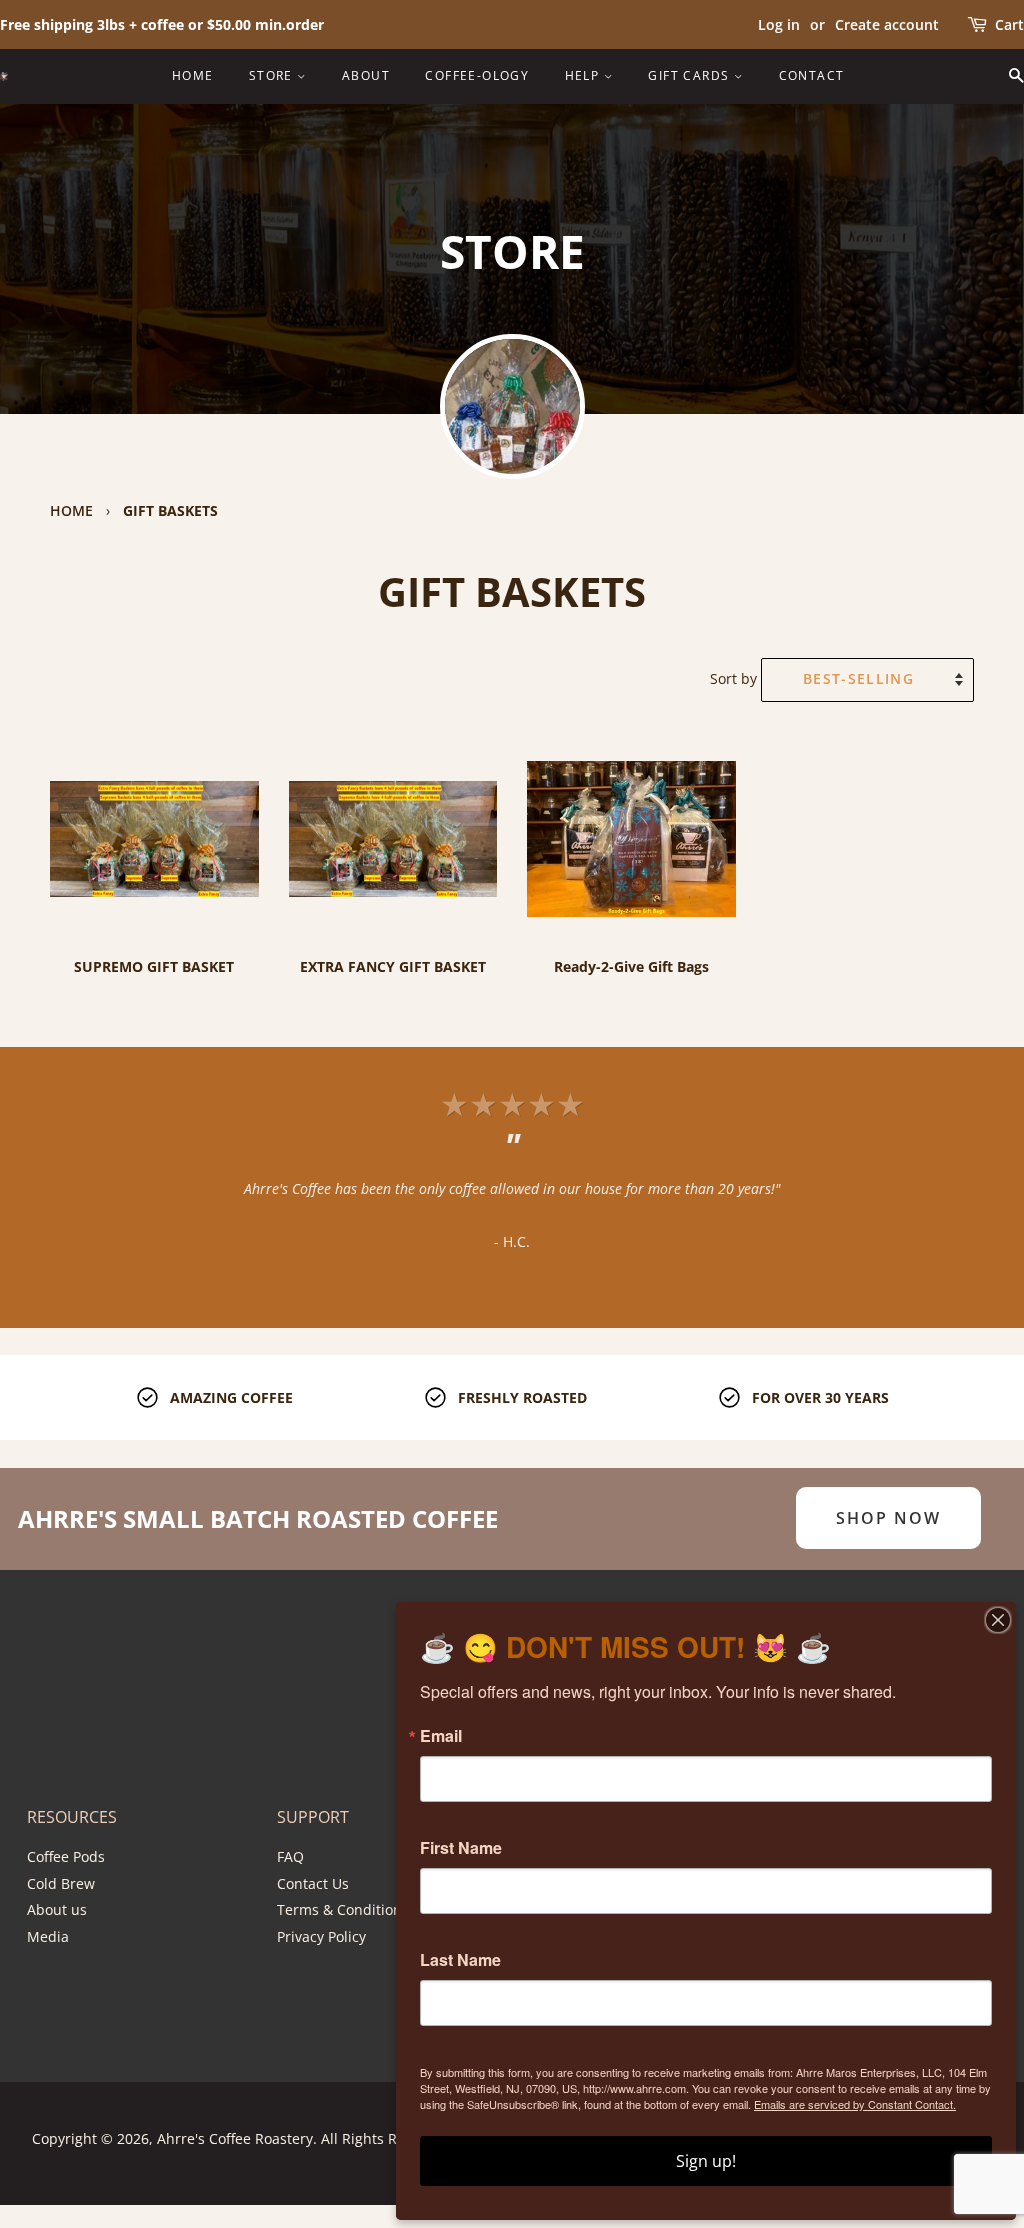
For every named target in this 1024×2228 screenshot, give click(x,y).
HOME (193, 75)
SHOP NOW (888, 1518)
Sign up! (706, 2161)
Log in (779, 24)
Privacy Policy (321, 1936)
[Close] (998, 1620)
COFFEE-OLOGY (477, 75)
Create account (887, 24)
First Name (461, 1848)
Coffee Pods (66, 1856)
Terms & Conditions (343, 1909)
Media (48, 1936)
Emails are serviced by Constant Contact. (855, 2104)
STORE (273, 75)
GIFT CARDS (690, 75)
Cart (1009, 24)
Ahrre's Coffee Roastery (235, 2138)
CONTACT (812, 75)
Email (441, 1736)
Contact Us (313, 1883)
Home (71, 510)
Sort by (733, 678)
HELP (584, 75)
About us (57, 1909)
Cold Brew (61, 1883)
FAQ (290, 1856)
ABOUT (366, 75)
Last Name (460, 1960)
